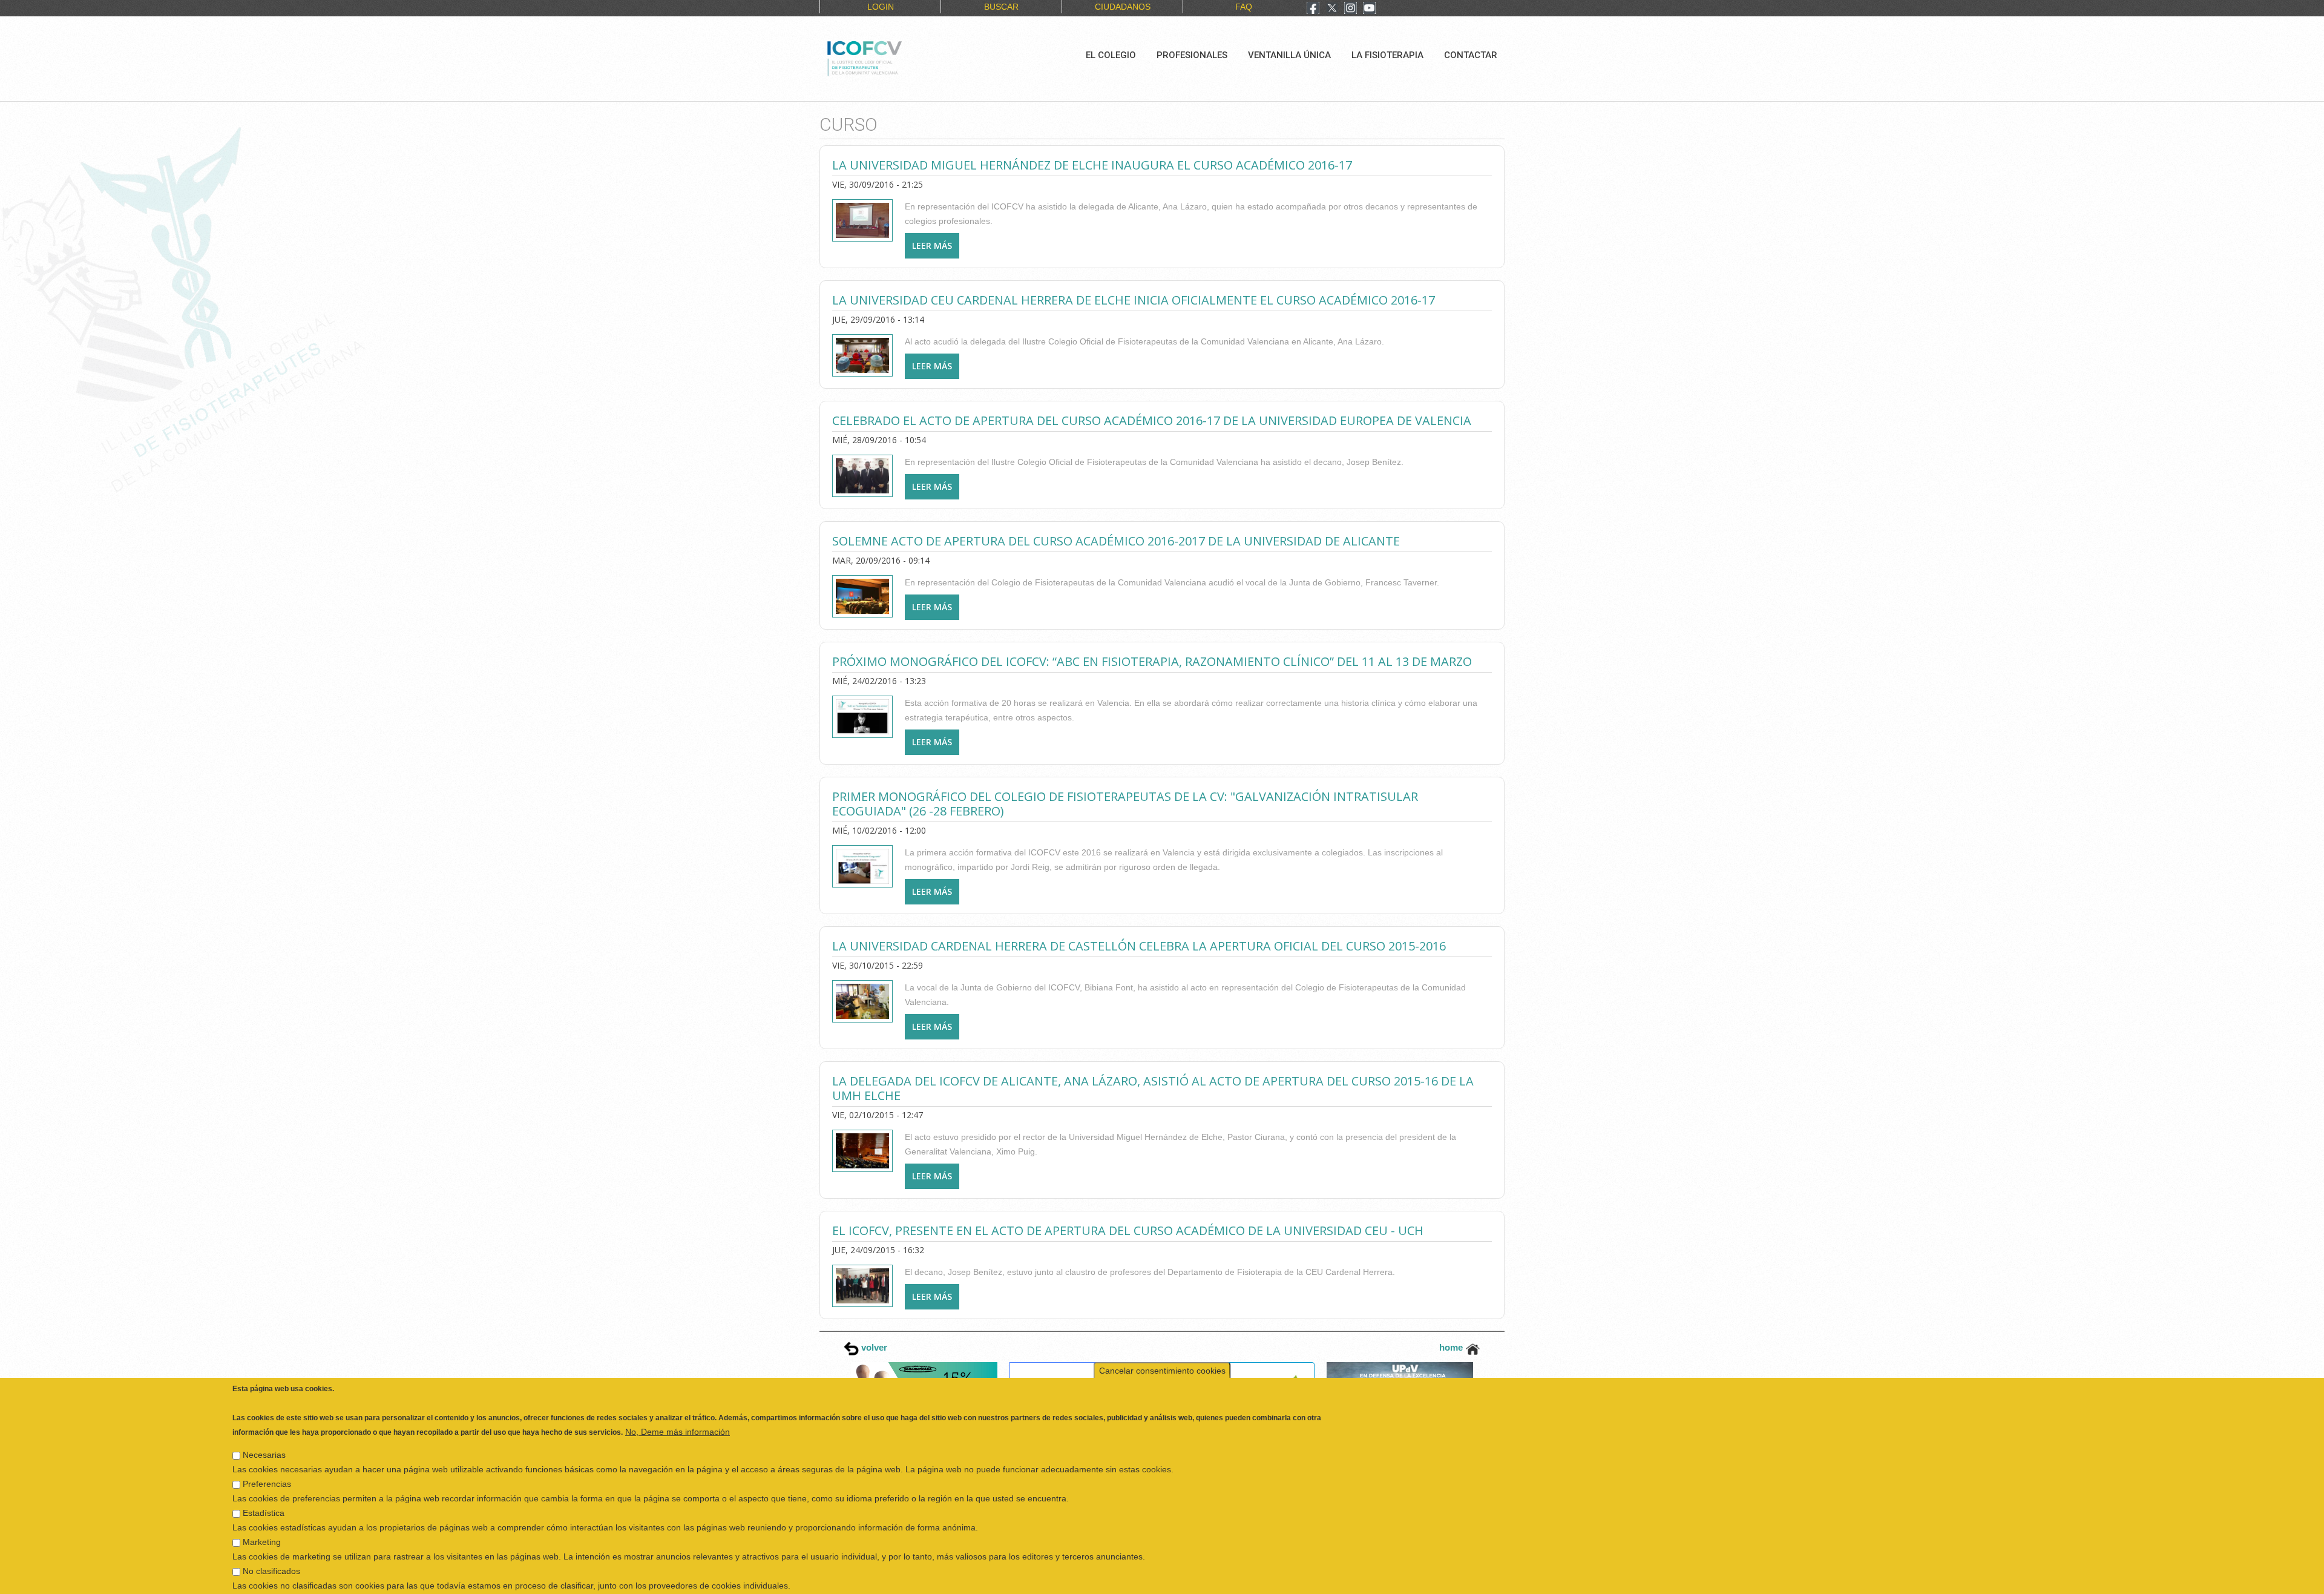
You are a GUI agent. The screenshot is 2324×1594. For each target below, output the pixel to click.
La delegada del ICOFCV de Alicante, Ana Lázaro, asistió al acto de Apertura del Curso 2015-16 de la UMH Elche (1153, 1088)
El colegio (1111, 55)
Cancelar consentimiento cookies (1162, 1340)
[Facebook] (1313, 9)
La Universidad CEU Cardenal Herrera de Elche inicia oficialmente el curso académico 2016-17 (1134, 300)
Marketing (262, 1512)
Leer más (936, 245)
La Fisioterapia (1387, 55)
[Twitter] (1332, 9)
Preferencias (267, 1454)
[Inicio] (905, 57)
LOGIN (881, 7)
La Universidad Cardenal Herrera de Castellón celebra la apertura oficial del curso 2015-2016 (1139, 946)
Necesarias (264, 1424)
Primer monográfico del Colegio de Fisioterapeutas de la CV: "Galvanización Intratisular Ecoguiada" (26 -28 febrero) (1125, 804)
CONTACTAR (1471, 55)
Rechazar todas (1927, 1579)
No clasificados (271, 1541)
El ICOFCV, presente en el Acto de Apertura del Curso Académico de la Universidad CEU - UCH (1128, 1230)
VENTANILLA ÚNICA (1289, 55)
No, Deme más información (678, 1401)
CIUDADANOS (1123, 7)
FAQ (1244, 7)
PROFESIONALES (1192, 55)
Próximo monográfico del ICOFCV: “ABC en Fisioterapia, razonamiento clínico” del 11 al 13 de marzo (1152, 661)
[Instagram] (1351, 9)
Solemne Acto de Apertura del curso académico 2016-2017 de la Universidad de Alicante (1116, 541)
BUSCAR (1001, 7)
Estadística (264, 1483)
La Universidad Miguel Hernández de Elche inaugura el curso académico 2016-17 (1092, 165)
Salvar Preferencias (277, 1579)
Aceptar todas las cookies (2029, 1579)
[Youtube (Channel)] (1369, 9)
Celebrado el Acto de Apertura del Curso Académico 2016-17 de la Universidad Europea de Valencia (1152, 420)
